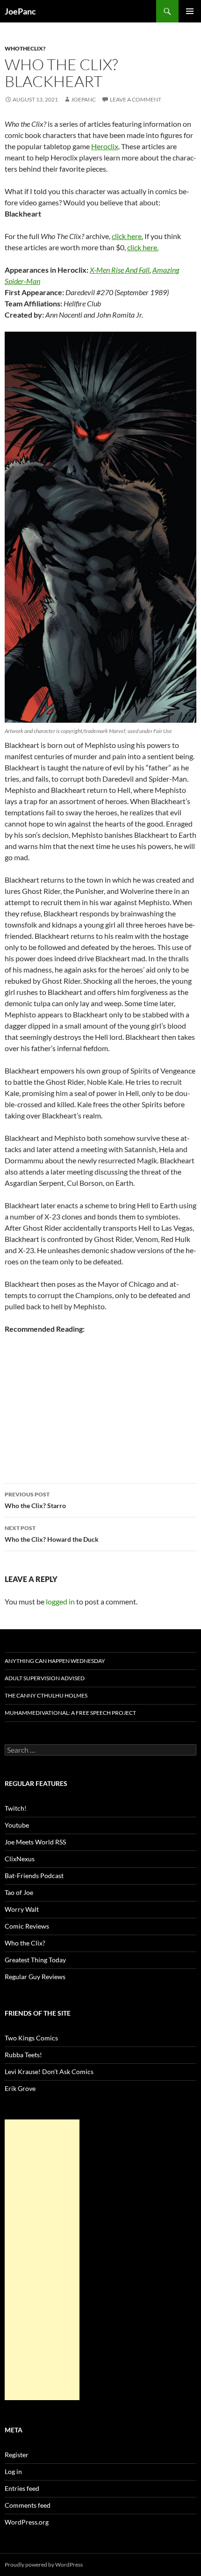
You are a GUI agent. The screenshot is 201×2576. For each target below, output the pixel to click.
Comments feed (28, 2505)
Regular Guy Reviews (35, 1977)
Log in (13, 2471)
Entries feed (22, 2488)
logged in (60, 1601)
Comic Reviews (27, 1926)
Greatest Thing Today (35, 1960)
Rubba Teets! (23, 2055)
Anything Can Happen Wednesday (55, 1661)
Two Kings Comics (31, 2038)
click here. (127, 236)
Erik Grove (20, 2088)
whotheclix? (25, 48)
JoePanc (20, 11)
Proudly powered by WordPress (44, 2565)
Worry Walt (22, 1909)
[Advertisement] (42, 2260)
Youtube (17, 1825)
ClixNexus (20, 1859)
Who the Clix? (25, 1943)
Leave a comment (136, 99)
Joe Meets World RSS (35, 1842)
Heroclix (105, 146)
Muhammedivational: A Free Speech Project (70, 1713)
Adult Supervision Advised (45, 1678)
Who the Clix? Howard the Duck (52, 1534)
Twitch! (16, 1808)
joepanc (83, 99)
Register (17, 2455)
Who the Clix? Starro (35, 1500)
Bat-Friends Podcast (34, 1876)
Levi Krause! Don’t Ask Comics (49, 2072)
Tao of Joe (19, 1892)
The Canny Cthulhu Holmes (46, 1695)
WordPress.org (27, 2522)
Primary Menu (190, 11)
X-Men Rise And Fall (120, 270)
